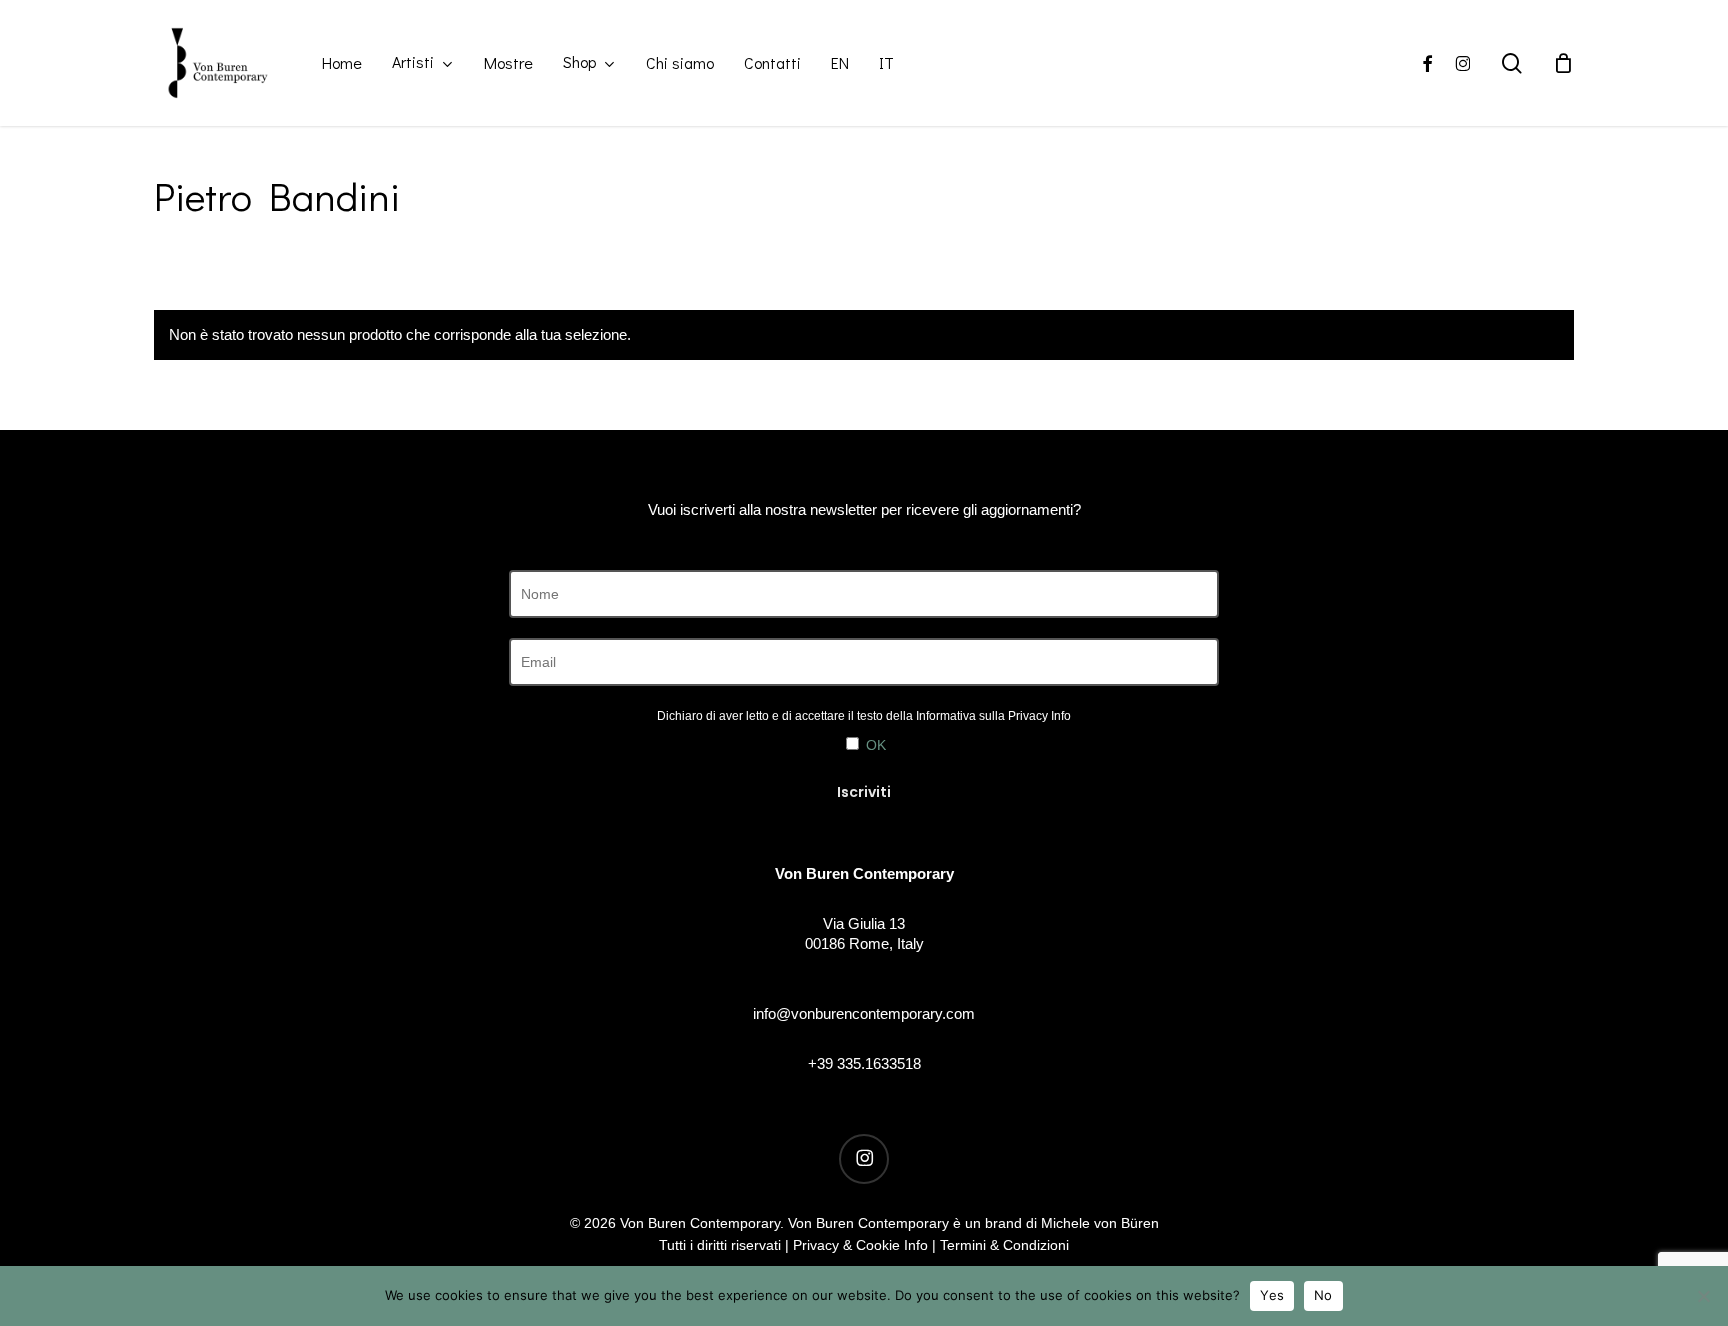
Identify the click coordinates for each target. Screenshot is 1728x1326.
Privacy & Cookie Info (860, 1245)
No (1323, 1295)
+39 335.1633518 (864, 1063)
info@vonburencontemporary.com (864, 1013)
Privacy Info (1039, 716)
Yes (1272, 1295)
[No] (1703, 1296)
